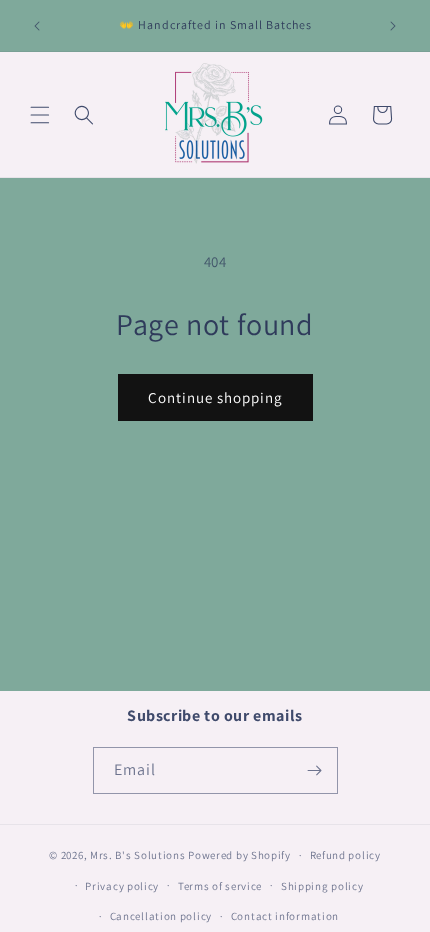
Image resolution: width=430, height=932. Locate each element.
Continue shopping (215, 397)
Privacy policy (122, 886)
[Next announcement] (393, 26)
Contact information (285, 916)
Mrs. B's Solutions (138, 855)
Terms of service (220, 886)
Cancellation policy (161, 916)
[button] (40, 115)
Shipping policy (322, 886)
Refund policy (345, 855)
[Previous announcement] (37, 26)
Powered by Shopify (239, 855)
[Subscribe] (315, 770)
